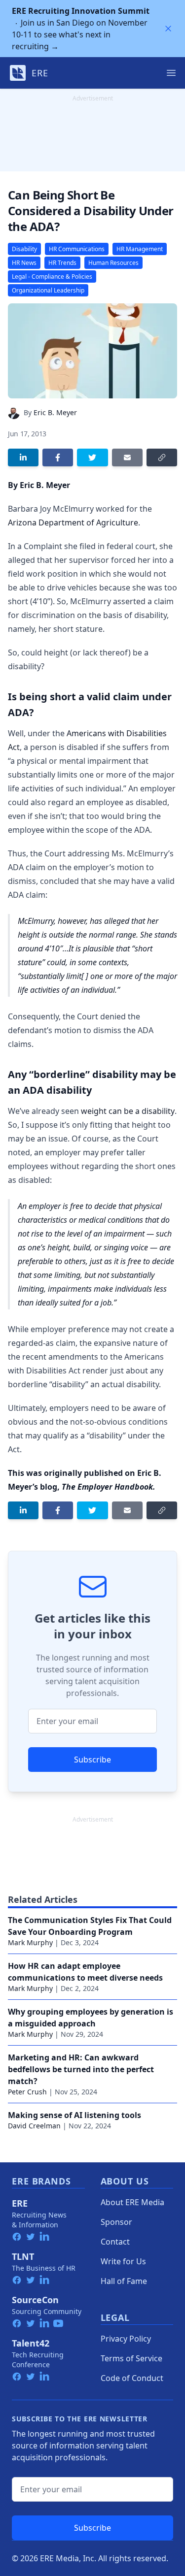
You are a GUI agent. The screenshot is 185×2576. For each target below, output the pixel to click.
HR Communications (77, 249)
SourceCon (35, 2300)
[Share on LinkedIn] (23, 457)
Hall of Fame (124, 2281)
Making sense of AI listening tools (74, 2115)
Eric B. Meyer (55, 412)
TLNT (23, 2256)
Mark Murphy (30, 1942)
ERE (20, 2203)
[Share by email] (127, 457)
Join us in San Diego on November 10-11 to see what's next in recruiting (81, 29)
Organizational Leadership (48, 290)
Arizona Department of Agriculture (73, 522)
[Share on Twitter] (92, 457)
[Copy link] (162, 457)
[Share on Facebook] (58, 457)
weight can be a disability (128, 1111)
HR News (24, 263)
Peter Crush (27, 2092)
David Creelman (34, 2126)
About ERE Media (132, 2202)
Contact (115, 2242)
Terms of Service (131, 2358)
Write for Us (123, 2261)
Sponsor (116, 2222)
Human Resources (113, 263)
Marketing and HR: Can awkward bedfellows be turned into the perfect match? (81, 2069)
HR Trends (62, 263)
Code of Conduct (132, 2378)
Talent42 (31, 2343)
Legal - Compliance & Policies (52, 277)
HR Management (140, 249)
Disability (24, 249)
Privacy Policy (126, 2339)
